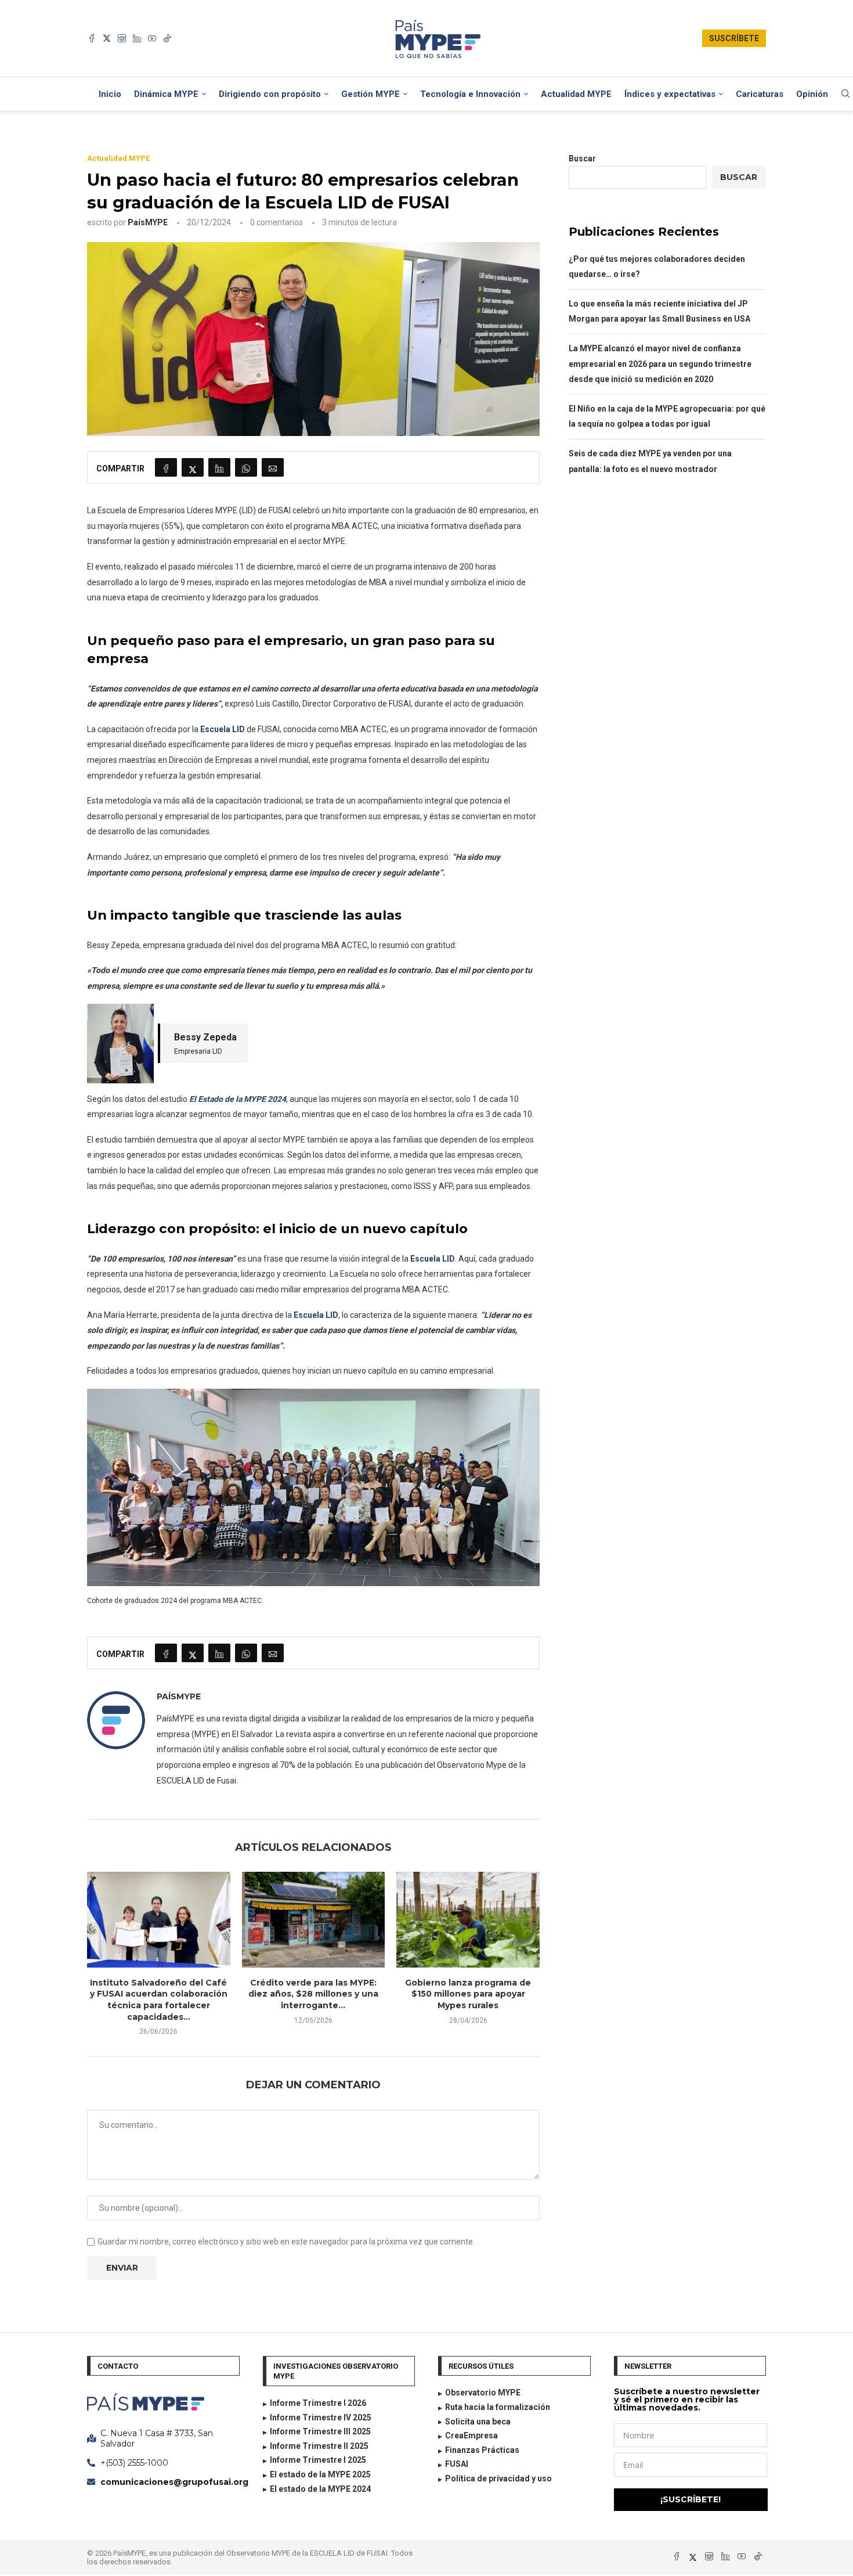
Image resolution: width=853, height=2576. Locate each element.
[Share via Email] (273, 467)
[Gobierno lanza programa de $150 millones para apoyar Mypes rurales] (468, 1919)
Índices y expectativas (670, 94)
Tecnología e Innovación (470, 94)
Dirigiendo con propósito (270, 94)
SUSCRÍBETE (734, 38)
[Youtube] (152, 38)
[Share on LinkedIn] (219, 467)
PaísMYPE (148, 222)
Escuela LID (223, 729)
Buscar (582, 158)
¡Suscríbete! (691, 2499)
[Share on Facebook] (166, 467)
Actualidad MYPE (576, 94)
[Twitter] (107, 38)
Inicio (110, 94)
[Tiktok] (167, 38)
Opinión (812, 94)
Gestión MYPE (371, 94)
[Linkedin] (137, 38)
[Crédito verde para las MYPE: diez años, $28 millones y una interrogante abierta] (314, 1919)
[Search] (845, 94)
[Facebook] (92, 38)
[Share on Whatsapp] (246, 467)
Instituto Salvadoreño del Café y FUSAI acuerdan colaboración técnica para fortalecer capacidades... (159, 2000)
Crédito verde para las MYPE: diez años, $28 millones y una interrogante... (313, 1994)
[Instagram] (122, 38)
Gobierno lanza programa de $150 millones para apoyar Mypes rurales (468, 1994)
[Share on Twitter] (193, 467)
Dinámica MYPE (166, 94)
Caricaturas (760, 94)
